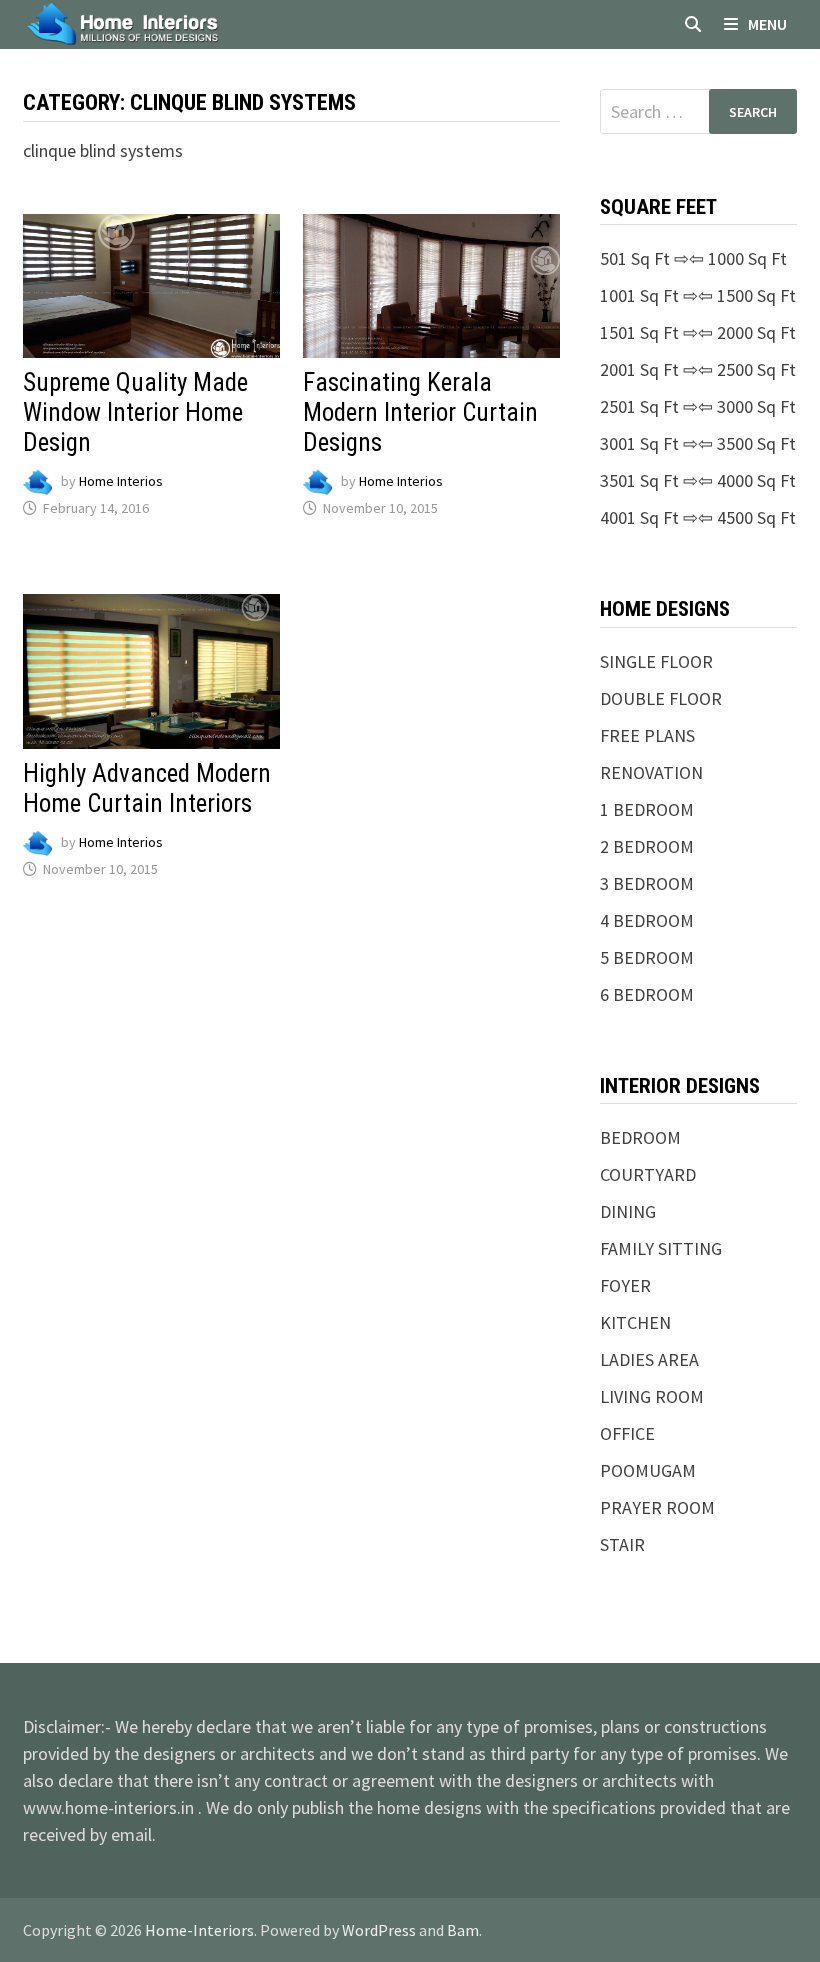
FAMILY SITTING (661, 1248)
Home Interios (121, 482)
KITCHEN (635, 1322)
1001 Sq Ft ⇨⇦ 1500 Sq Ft (698, 295)
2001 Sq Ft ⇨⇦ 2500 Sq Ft (698, 369)
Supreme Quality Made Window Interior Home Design (135, 412)
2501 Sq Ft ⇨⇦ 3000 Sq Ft (698, 406)
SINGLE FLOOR (656, 661)
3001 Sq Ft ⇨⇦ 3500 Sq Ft (698, 443)
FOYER (625, 1285)
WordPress (379, 1930)
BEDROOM (640, 1137)
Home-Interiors (199, 1930)
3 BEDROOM (647, 883)
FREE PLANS (647, 735)
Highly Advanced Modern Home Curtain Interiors (147, 788)
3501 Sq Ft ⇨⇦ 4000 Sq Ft (698, 480)
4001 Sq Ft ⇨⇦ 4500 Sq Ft (698, 517)
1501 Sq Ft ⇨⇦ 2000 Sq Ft (698, 332)
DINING (628, 1211)
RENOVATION (651, 772)
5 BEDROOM (647, 957)
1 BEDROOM (647, 809)
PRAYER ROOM (657, 1507)
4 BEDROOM (647, 920)
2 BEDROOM (647, 846)
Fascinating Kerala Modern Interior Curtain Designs (420, 412)
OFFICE (627, 1433)
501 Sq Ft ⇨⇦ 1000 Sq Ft (693, 258)
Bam (463, 1930)
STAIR (622, 1544)
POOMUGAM (648, 1470)
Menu (767, 24)
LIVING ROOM (652, 1396)
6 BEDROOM (647, 994)
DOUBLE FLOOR (661, 698)
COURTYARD (648, 1174)
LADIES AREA (649, 1359)
